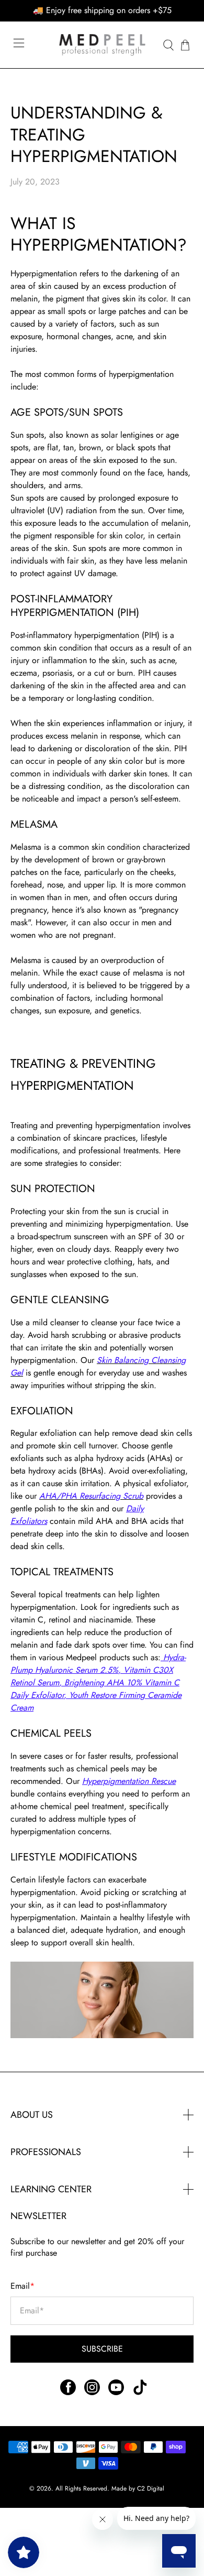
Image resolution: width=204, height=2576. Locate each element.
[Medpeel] (102, 45)
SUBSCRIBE (102, 2349)
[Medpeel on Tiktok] (140, 2392)
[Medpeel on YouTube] (116, 2392)
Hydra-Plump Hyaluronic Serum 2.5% (98, 1664)
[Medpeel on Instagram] (92, 2392)
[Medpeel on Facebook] (68, 2392)
